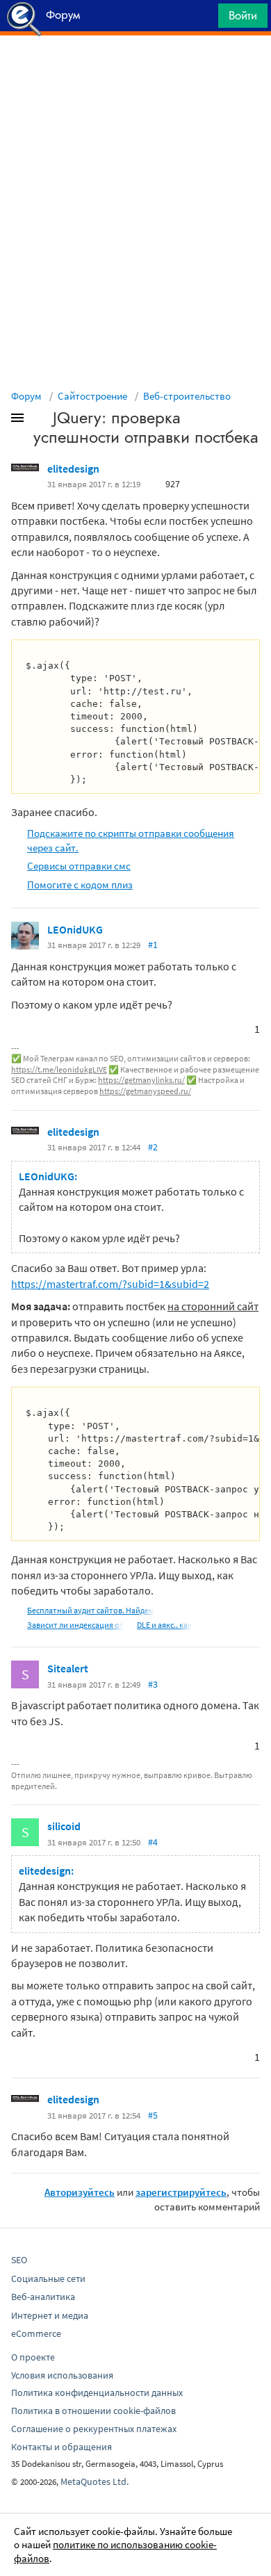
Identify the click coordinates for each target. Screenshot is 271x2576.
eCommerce (36, 2333)
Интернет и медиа (50, 2315)
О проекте (33, 2357)
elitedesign (73, 468)
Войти (243, 15)
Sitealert (68, 1668)
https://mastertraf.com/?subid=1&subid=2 (110, 1284)
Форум (26, 396)
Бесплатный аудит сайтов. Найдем (91, 1610)
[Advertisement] (135, 70)
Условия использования (62, 2375)
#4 (153, 1842)
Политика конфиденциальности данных (97, 2392)
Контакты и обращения (61, 2447)
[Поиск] (203, 19)
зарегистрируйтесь (181, 2192)
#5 (153, 2115)
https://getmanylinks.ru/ (141, 1080)
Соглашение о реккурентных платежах (94, 2429)
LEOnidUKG (75, 929)
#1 (153, 945)
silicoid (64, 1826)
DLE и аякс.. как (164, 1625)
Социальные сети (48, 2279)
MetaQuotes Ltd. (95, 2481)
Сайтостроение (92, 396)
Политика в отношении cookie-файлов (93, 2411)
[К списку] (40, 421)
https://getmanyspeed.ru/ (145, 1091)
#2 (153, 1147)
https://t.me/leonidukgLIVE (59, 1069)
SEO (19, 2260)
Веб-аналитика (43, 2297)
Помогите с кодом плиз (80, 885)
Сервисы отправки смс (79, 866)
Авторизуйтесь (80, 2192)
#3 (153, 1684)
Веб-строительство (187, 396)
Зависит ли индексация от (75, 1625)
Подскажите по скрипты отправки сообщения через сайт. (131, 840)
